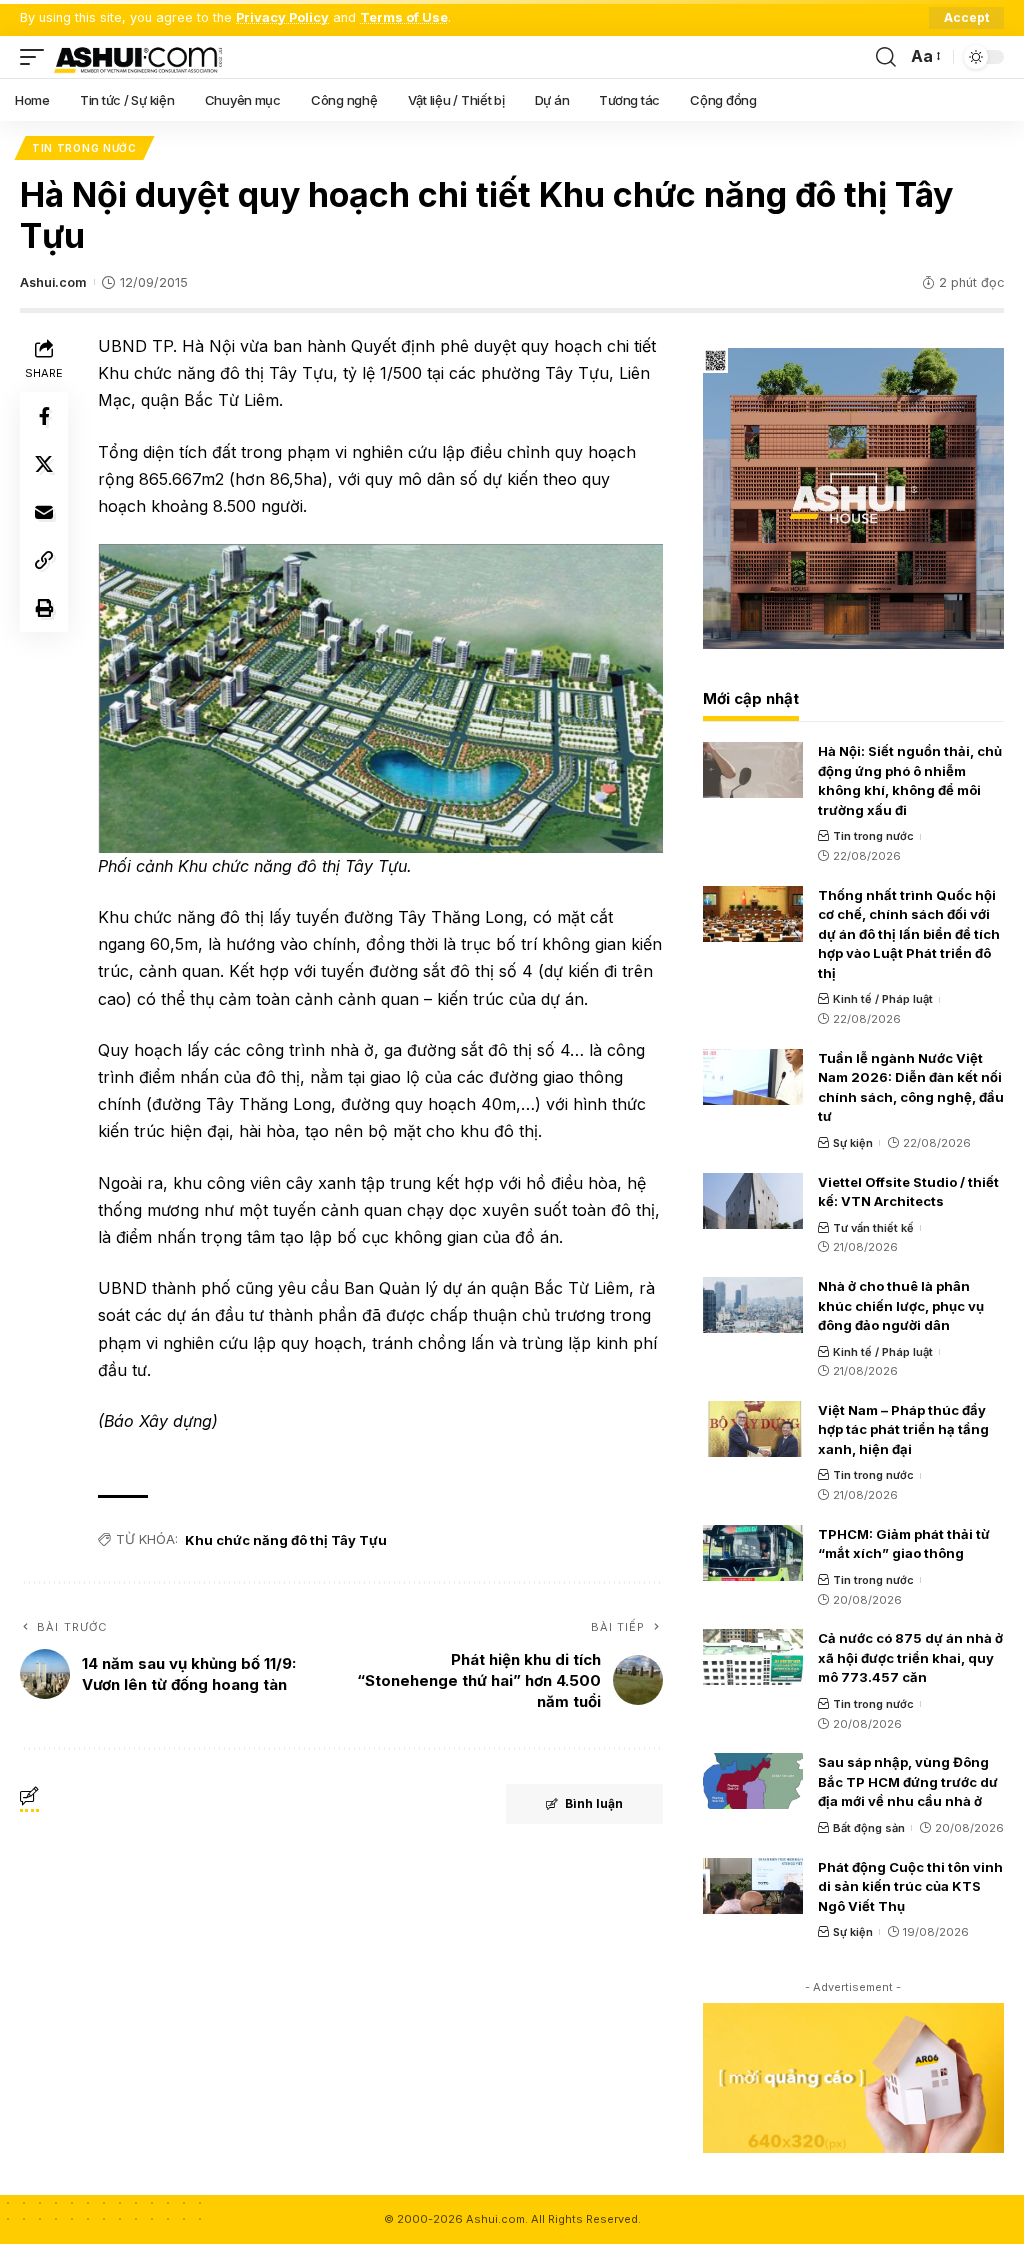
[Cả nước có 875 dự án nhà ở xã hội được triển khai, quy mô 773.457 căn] (753, 1657)
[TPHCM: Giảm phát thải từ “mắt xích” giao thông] (753, 1553)
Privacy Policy (282, 17)
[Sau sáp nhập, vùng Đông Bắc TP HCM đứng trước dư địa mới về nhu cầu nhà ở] (753, 1781)
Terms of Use (404, 17)
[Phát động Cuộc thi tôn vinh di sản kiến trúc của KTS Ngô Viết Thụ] (753, 1886)
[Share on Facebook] (44, 416)
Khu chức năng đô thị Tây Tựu (286, 1540)
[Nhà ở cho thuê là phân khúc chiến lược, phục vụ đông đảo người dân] (753, 1305)
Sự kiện (853, 1143)
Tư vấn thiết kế (873, 1228)
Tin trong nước (84, 148)
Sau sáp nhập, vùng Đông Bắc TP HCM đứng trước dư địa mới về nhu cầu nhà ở (908, 1781)
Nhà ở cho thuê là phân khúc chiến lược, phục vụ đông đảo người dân (901, 1305)
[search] (886, 57)
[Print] (44, 608)
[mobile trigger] (37, 57)
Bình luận (594, 1803)
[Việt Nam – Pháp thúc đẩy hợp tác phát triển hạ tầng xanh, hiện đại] (753, 1429)
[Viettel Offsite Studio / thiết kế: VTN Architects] (753, 1201)
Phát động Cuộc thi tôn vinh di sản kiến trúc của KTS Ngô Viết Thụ (910, 1886)
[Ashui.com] (138, 57)
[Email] (44, 512)
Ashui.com (53, 282)
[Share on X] (44, 464)
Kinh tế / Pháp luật (883, 999)
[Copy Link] (44, 560)
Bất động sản (869, 1828)
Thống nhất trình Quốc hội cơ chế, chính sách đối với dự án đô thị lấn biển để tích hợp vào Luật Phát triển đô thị (909, 934)
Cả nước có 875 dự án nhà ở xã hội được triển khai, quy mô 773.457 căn (910, 1657)
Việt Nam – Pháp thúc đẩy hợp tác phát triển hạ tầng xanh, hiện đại (903, 1429)
